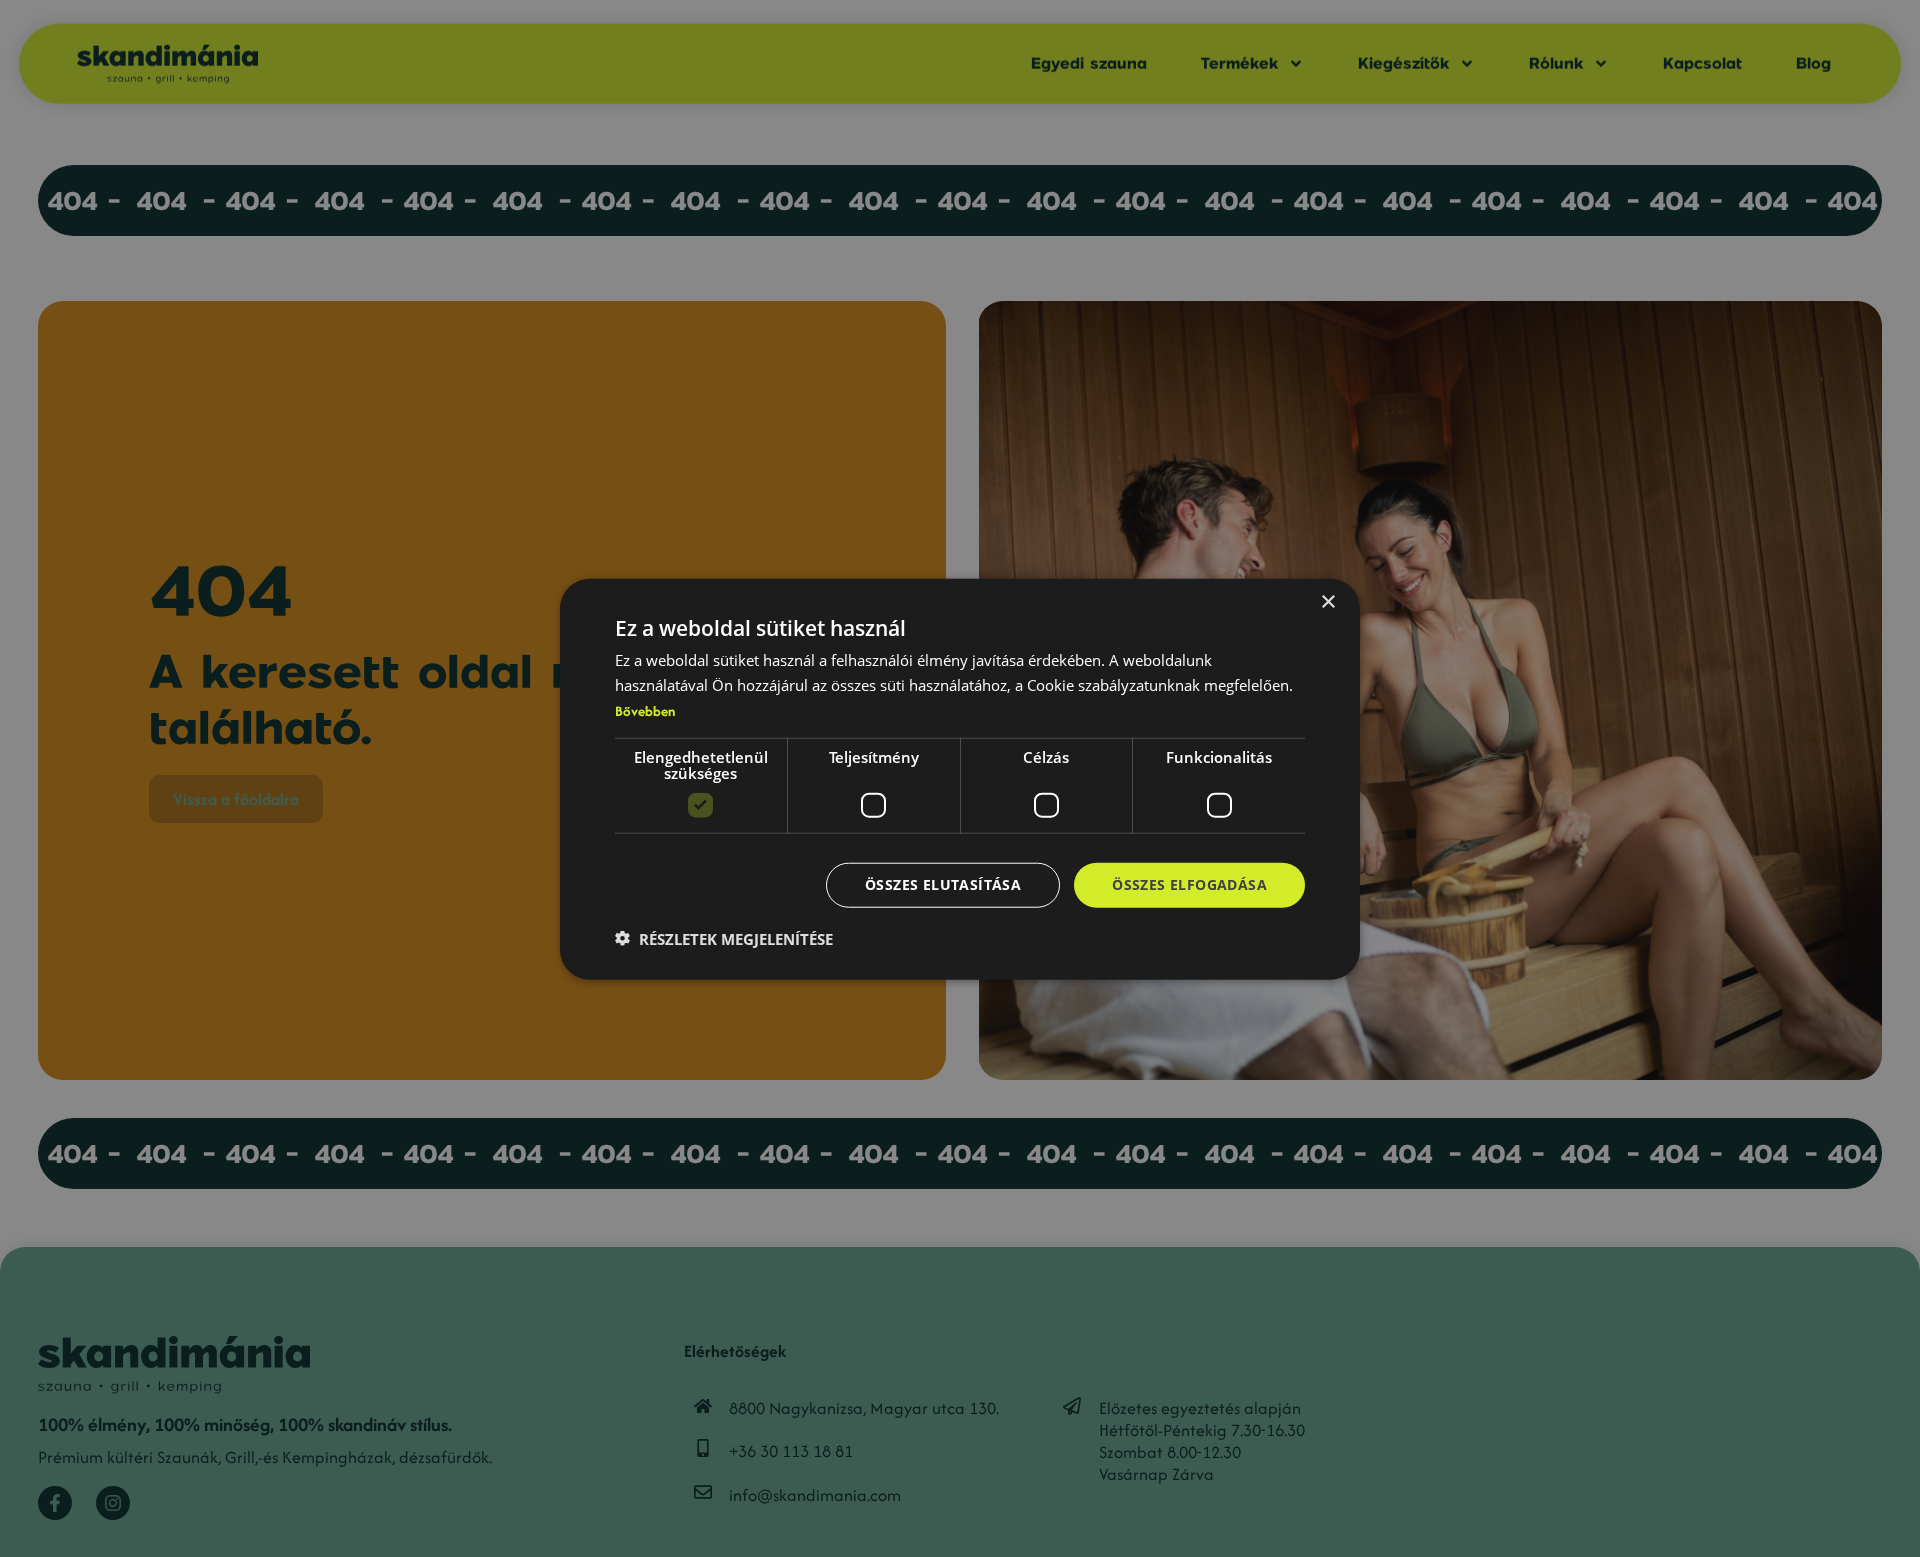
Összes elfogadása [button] (1189, 883)
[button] (724, 938)
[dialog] (960, 778)
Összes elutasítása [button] (943, 883)
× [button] (1327, 601)
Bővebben (645, 710)
